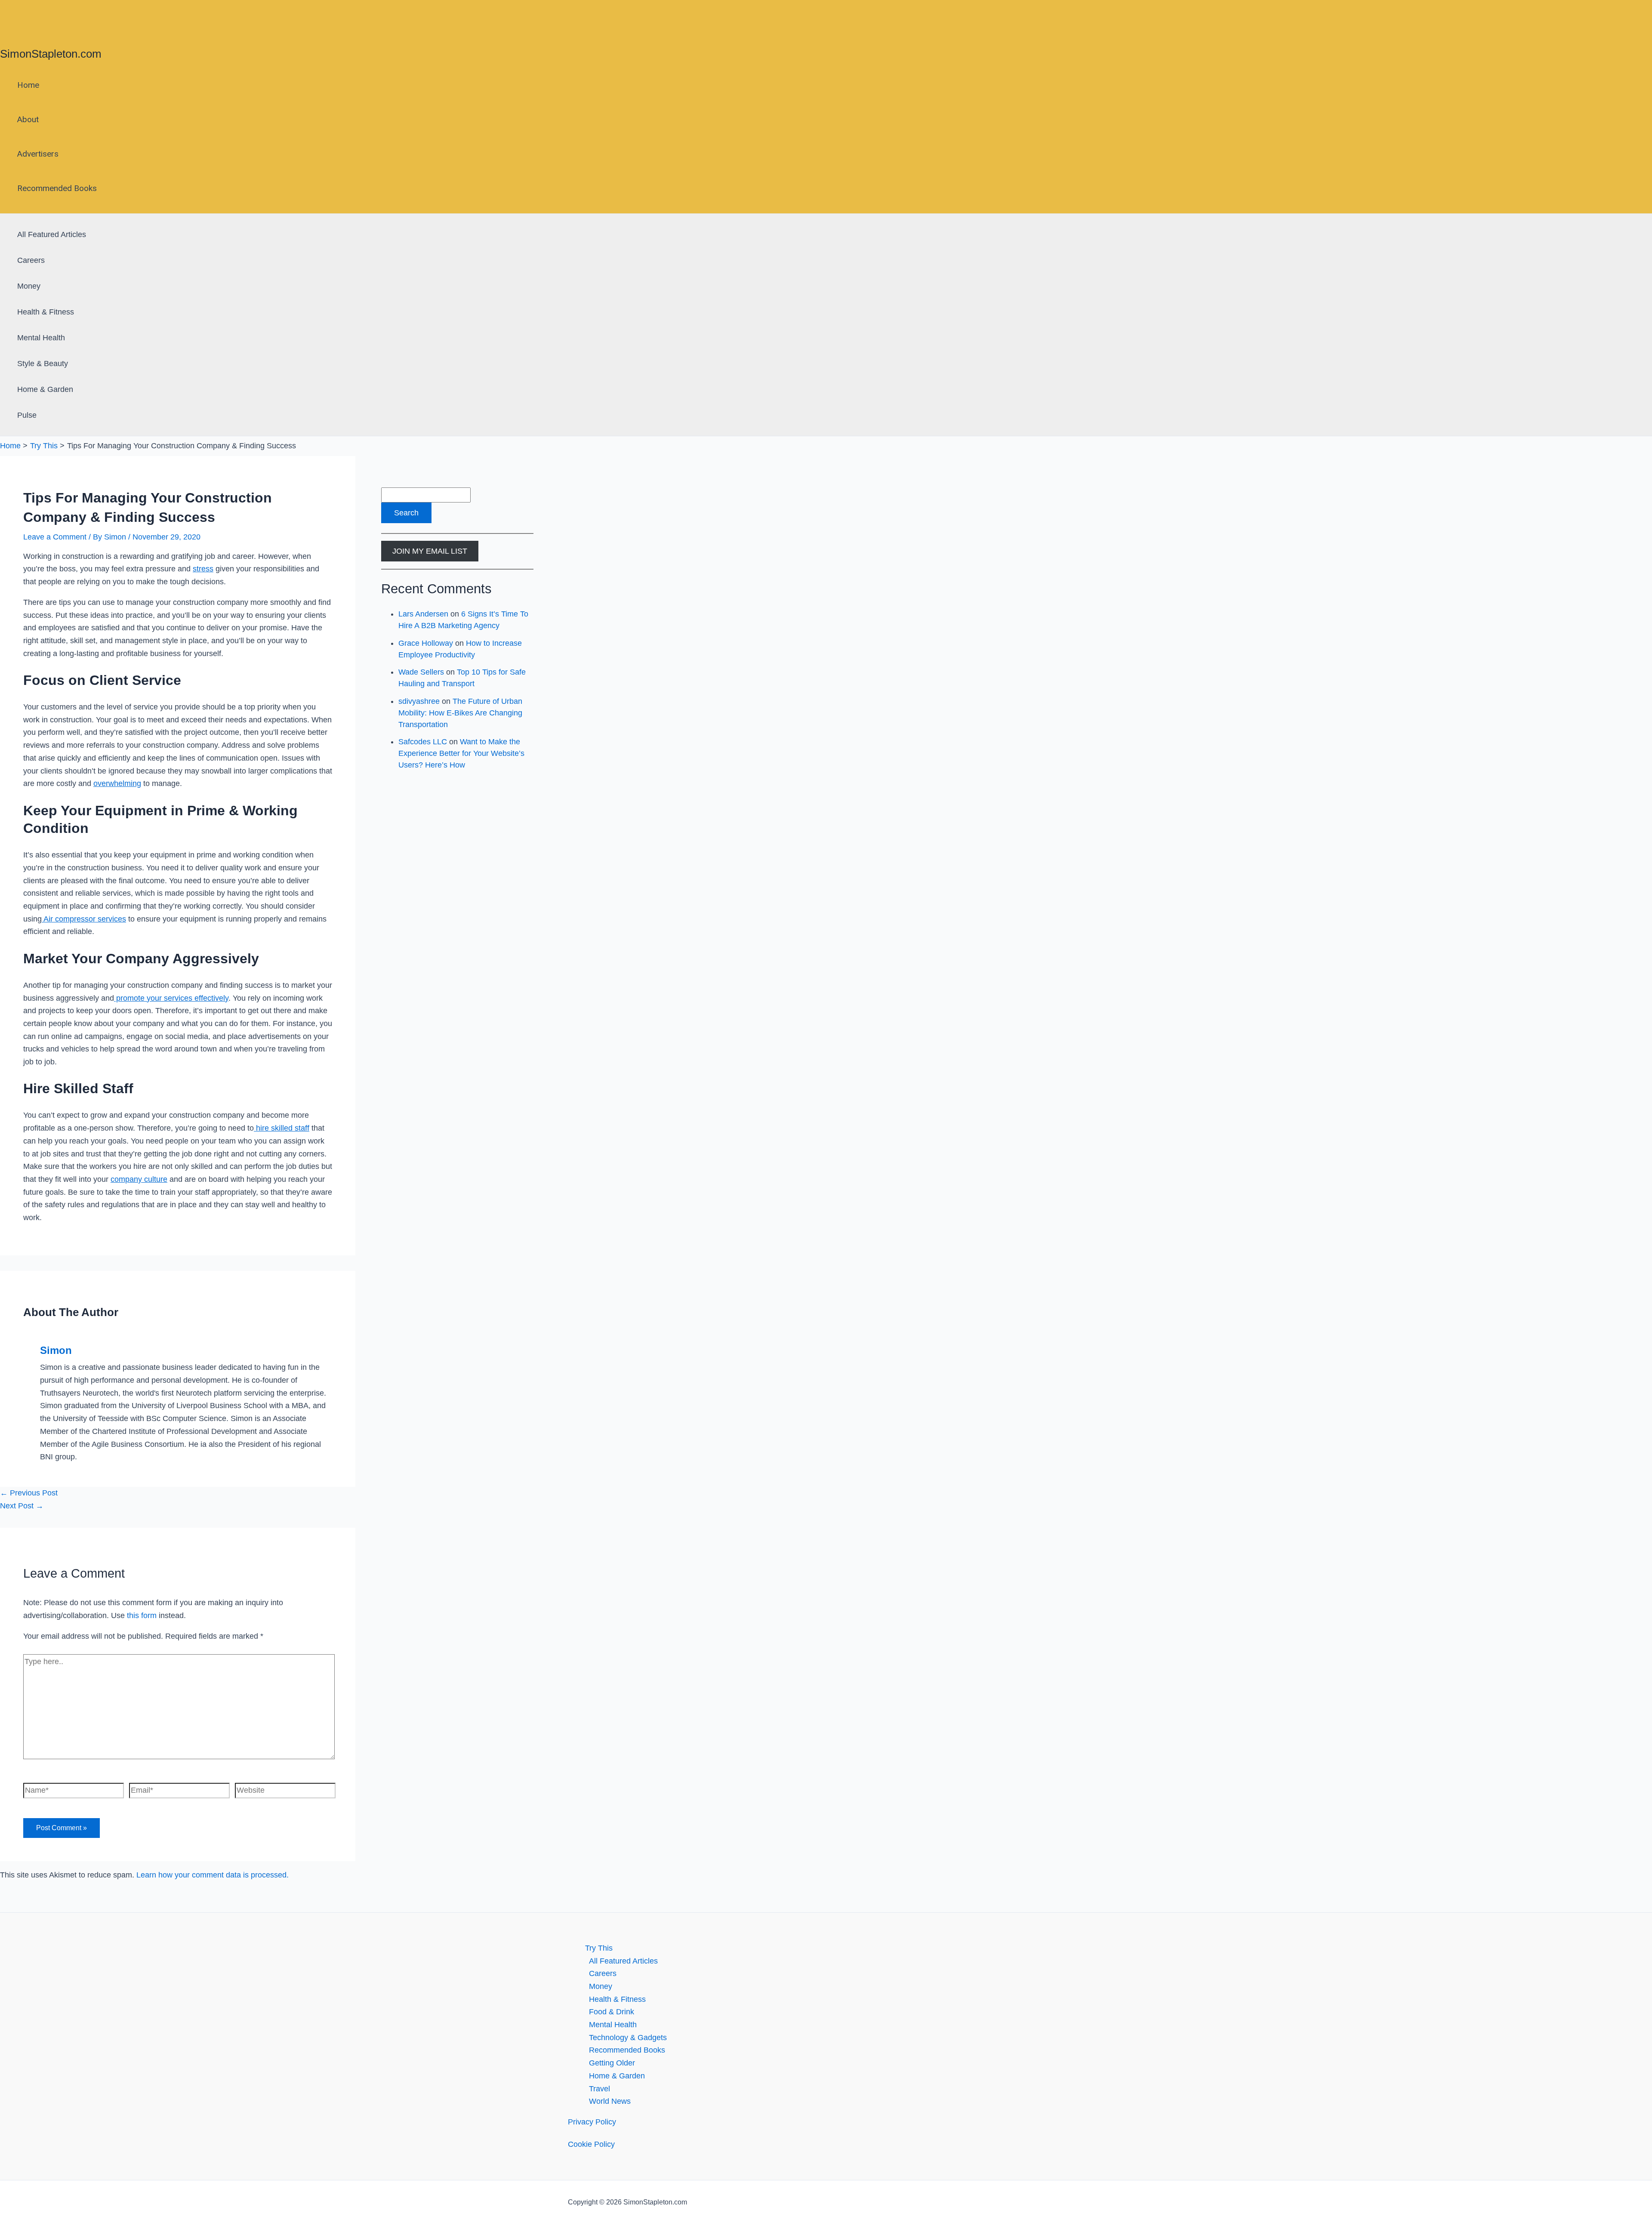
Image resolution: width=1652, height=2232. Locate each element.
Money (29, 286)
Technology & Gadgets (628, 2038)
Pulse (27, 415)
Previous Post (29, 1493)
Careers (31, 260)
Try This (599, 1948)
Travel (599, 2089)
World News (610, 2101)
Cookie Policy (591, 2144)
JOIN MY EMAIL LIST (430, 551)
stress (203, 569)
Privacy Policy (592, 2122)
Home (28, 85)
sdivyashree (419, 701)
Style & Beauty (43, 364)
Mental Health (41, 338)
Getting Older (612, 2063)
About (28, 119)
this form (142, 1615)
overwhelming (117, 783)
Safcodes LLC (423, 742)
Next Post (22, 1506)
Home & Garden (45, 389)
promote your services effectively (171, 998)
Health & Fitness (46, 312)
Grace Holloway (426, 643)
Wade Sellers (421, 672)
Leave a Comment (55, 537)
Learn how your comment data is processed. (213, 1875)
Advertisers (38, 154)
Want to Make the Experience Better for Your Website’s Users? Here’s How (461, 753)
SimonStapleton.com (51, 54)
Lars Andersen (423, 614)
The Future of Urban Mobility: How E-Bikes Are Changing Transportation (460, 713)
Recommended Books (57, 188)
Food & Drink (612, 2012)
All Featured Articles (52, 234)
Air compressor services (84, 919)
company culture (139, 1179)
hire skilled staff (282, 1128)
